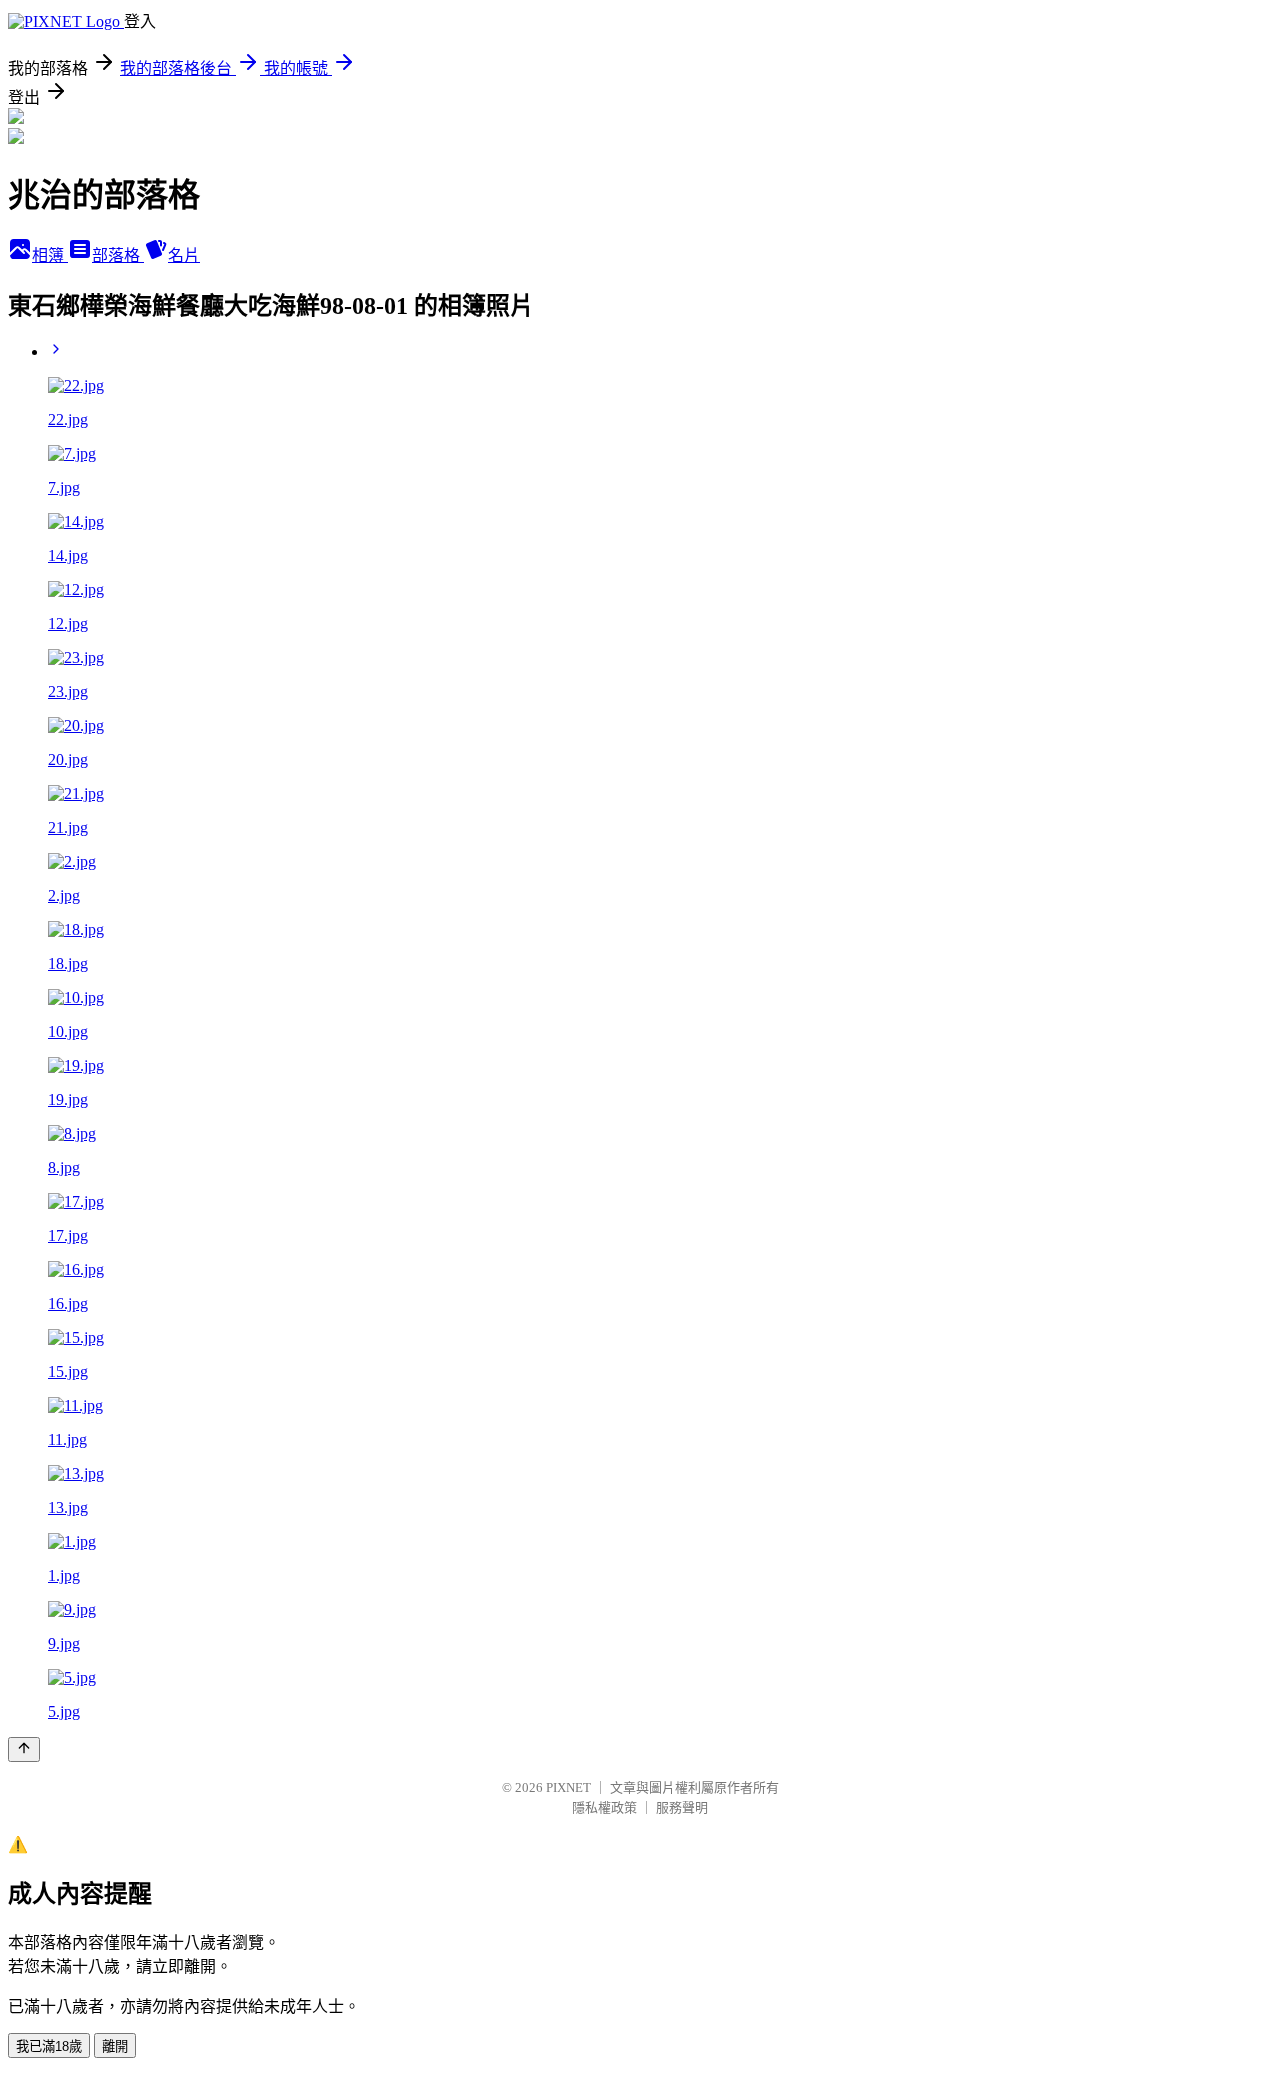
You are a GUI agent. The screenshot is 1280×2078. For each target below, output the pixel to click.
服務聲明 (682, 1807)
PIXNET (568, 1787)
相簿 (50, 255)
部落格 (118, 255)
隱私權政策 (604, 1807)
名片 (184, 255)
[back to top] (24, 1749)
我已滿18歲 (49, 2046)
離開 (115, 2046)
